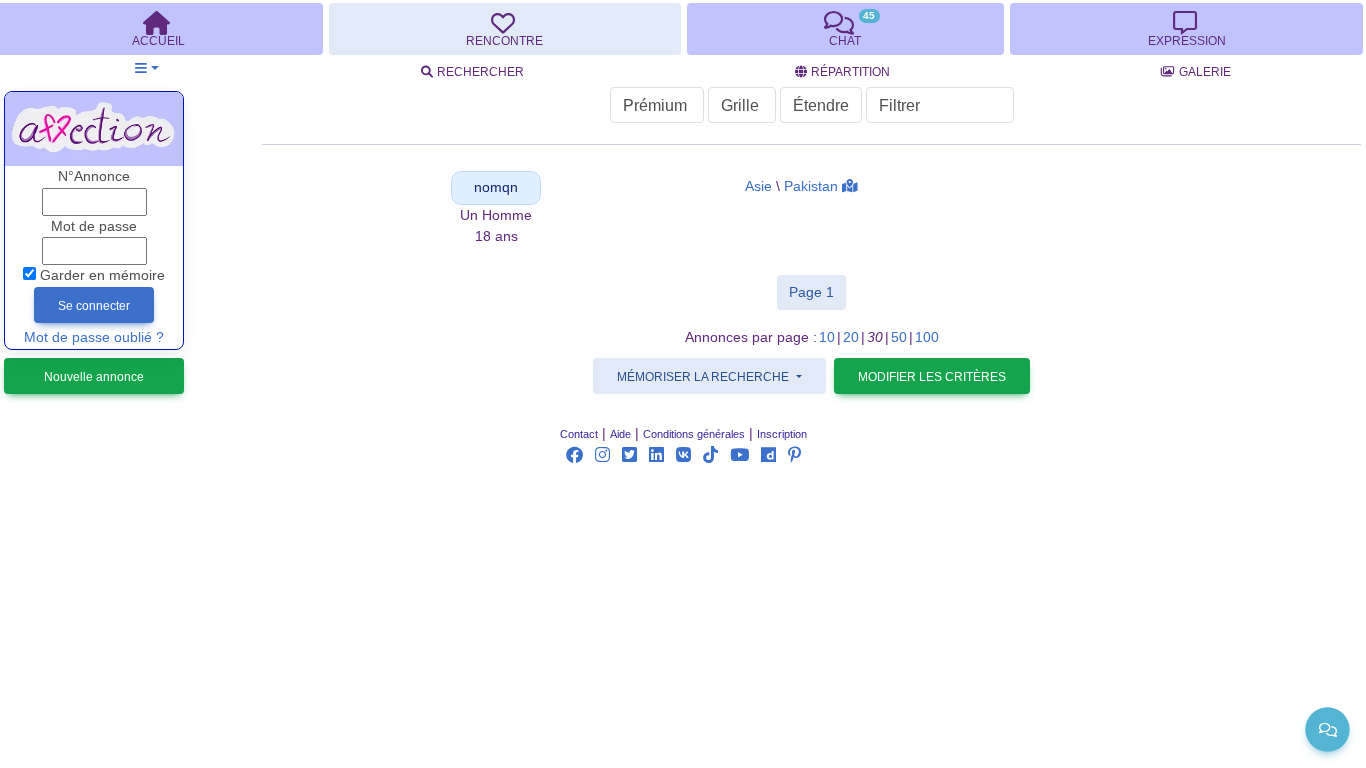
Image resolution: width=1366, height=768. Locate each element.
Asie (758, 186)
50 (899, 337)
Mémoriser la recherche (704, 377)
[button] (146, 68)
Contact (579, 434)
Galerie (1205, 72)
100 (927, 337)
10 (827, 337)
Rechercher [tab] (480, 72)
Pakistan (811, 186)
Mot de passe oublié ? (94, 337)
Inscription (782, 434)
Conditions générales (694, 434)
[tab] (505, 29)
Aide (620, 434)
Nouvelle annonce (94, 377)
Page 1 (817, 291)
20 (851, 337)
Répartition (850, 72)
